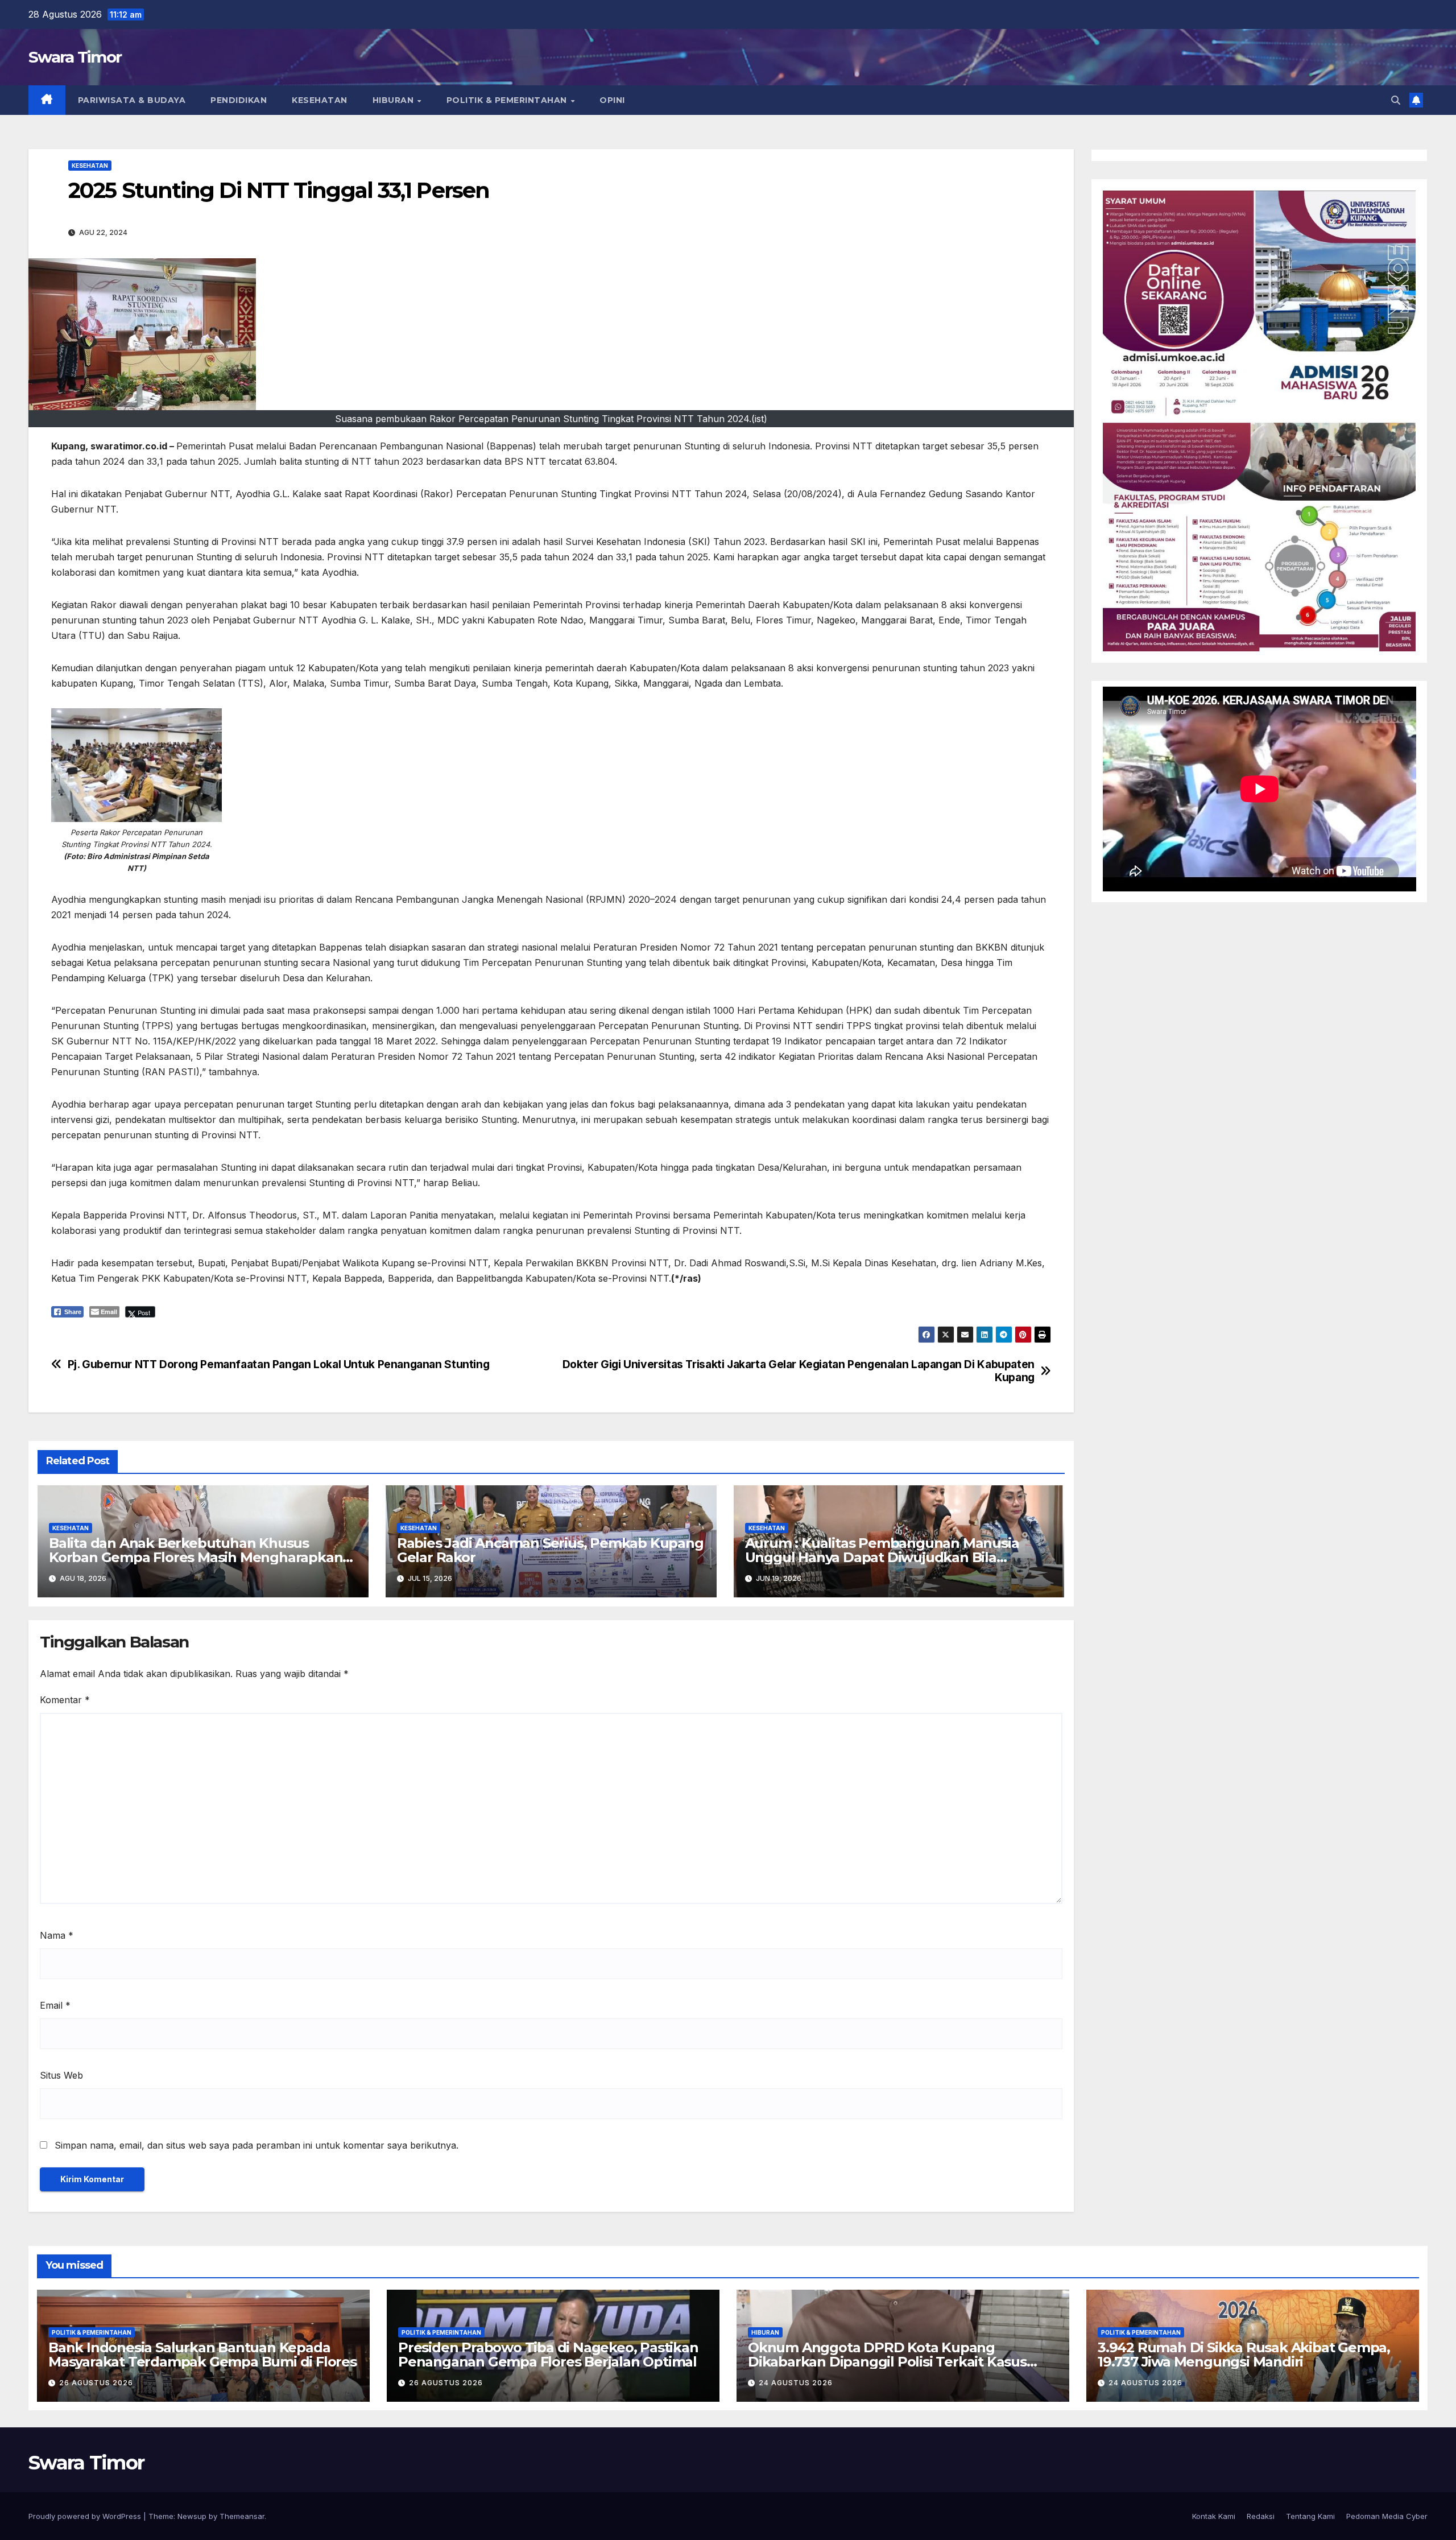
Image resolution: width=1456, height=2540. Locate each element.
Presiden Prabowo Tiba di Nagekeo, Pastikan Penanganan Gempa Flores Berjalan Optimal (548, 2355)
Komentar (65, 1700)
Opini (612, 100)
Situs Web (61, 2075)
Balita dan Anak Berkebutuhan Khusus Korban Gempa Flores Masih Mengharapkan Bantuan (196, 1557)
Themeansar (242, 2516)
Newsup (192, 2516)
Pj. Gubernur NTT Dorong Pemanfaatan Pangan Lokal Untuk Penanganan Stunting (279, 1364)
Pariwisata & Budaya (132, 100)
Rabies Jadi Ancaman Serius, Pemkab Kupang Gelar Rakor (550, 1550)
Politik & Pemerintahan (508, 100)
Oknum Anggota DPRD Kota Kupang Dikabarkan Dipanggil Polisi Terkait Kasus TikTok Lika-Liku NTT (887, 2362)
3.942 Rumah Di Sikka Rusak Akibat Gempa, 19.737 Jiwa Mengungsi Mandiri (1244, 2355)
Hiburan (394, 100)
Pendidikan (239, 100)
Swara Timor (75, 57)
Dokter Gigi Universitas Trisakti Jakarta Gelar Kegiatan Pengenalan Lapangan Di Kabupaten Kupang (799, 1371)
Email (55, 2005)
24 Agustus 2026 (796, 2383)
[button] (1396, 100)
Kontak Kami (1214, 2516)
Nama (57, 1935)
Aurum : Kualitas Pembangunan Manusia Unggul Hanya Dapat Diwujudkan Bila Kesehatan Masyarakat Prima (882, 1557)
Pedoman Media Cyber (1387, 2516)
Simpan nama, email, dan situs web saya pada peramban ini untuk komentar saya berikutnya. (257, 2145)
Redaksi (1261, 2516)
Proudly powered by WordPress (86, 2516)
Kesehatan (320, 100)
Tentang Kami (1310, 2516)
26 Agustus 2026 (96, 2383)
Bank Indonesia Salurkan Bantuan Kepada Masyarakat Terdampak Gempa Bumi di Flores (202, 2355)
